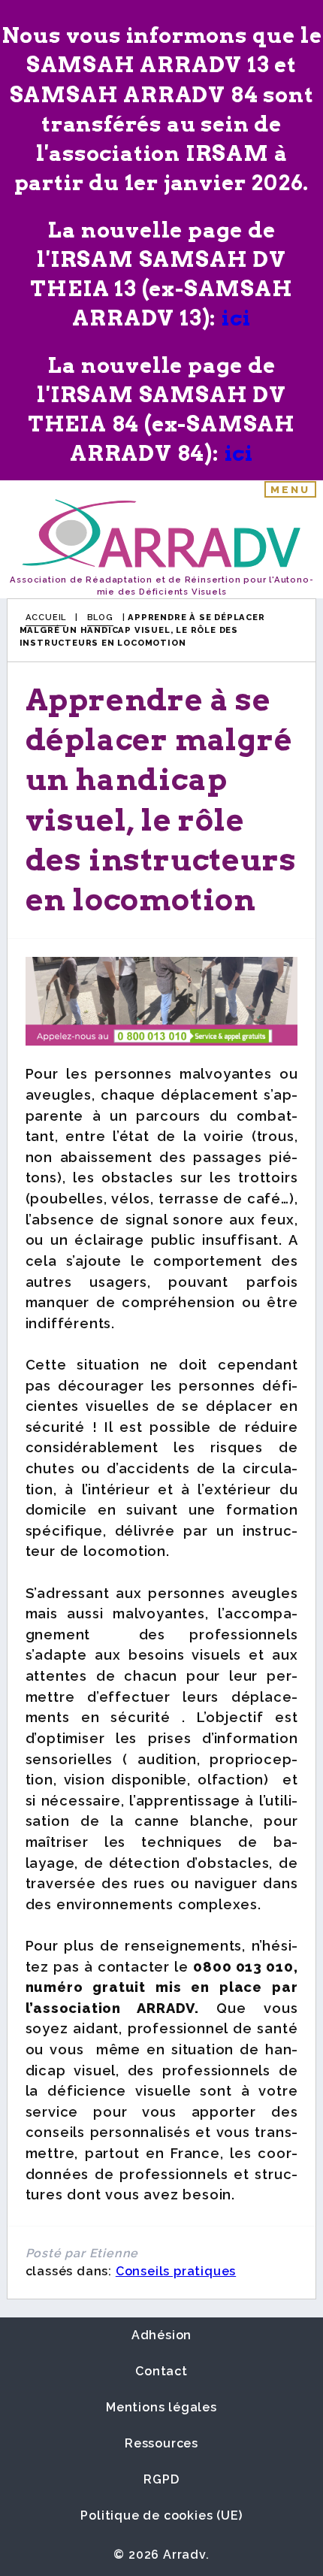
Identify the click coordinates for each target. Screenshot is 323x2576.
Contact (161, 2371)
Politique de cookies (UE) (161, 2515)
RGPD (161, 2479)
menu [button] (291, 489)
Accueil (46, 617)
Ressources (161, 2443)
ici (236, 318)
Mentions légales (161, 2407)
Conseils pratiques (176, 2271)
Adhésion (161, 2335)
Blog (100, 617)
